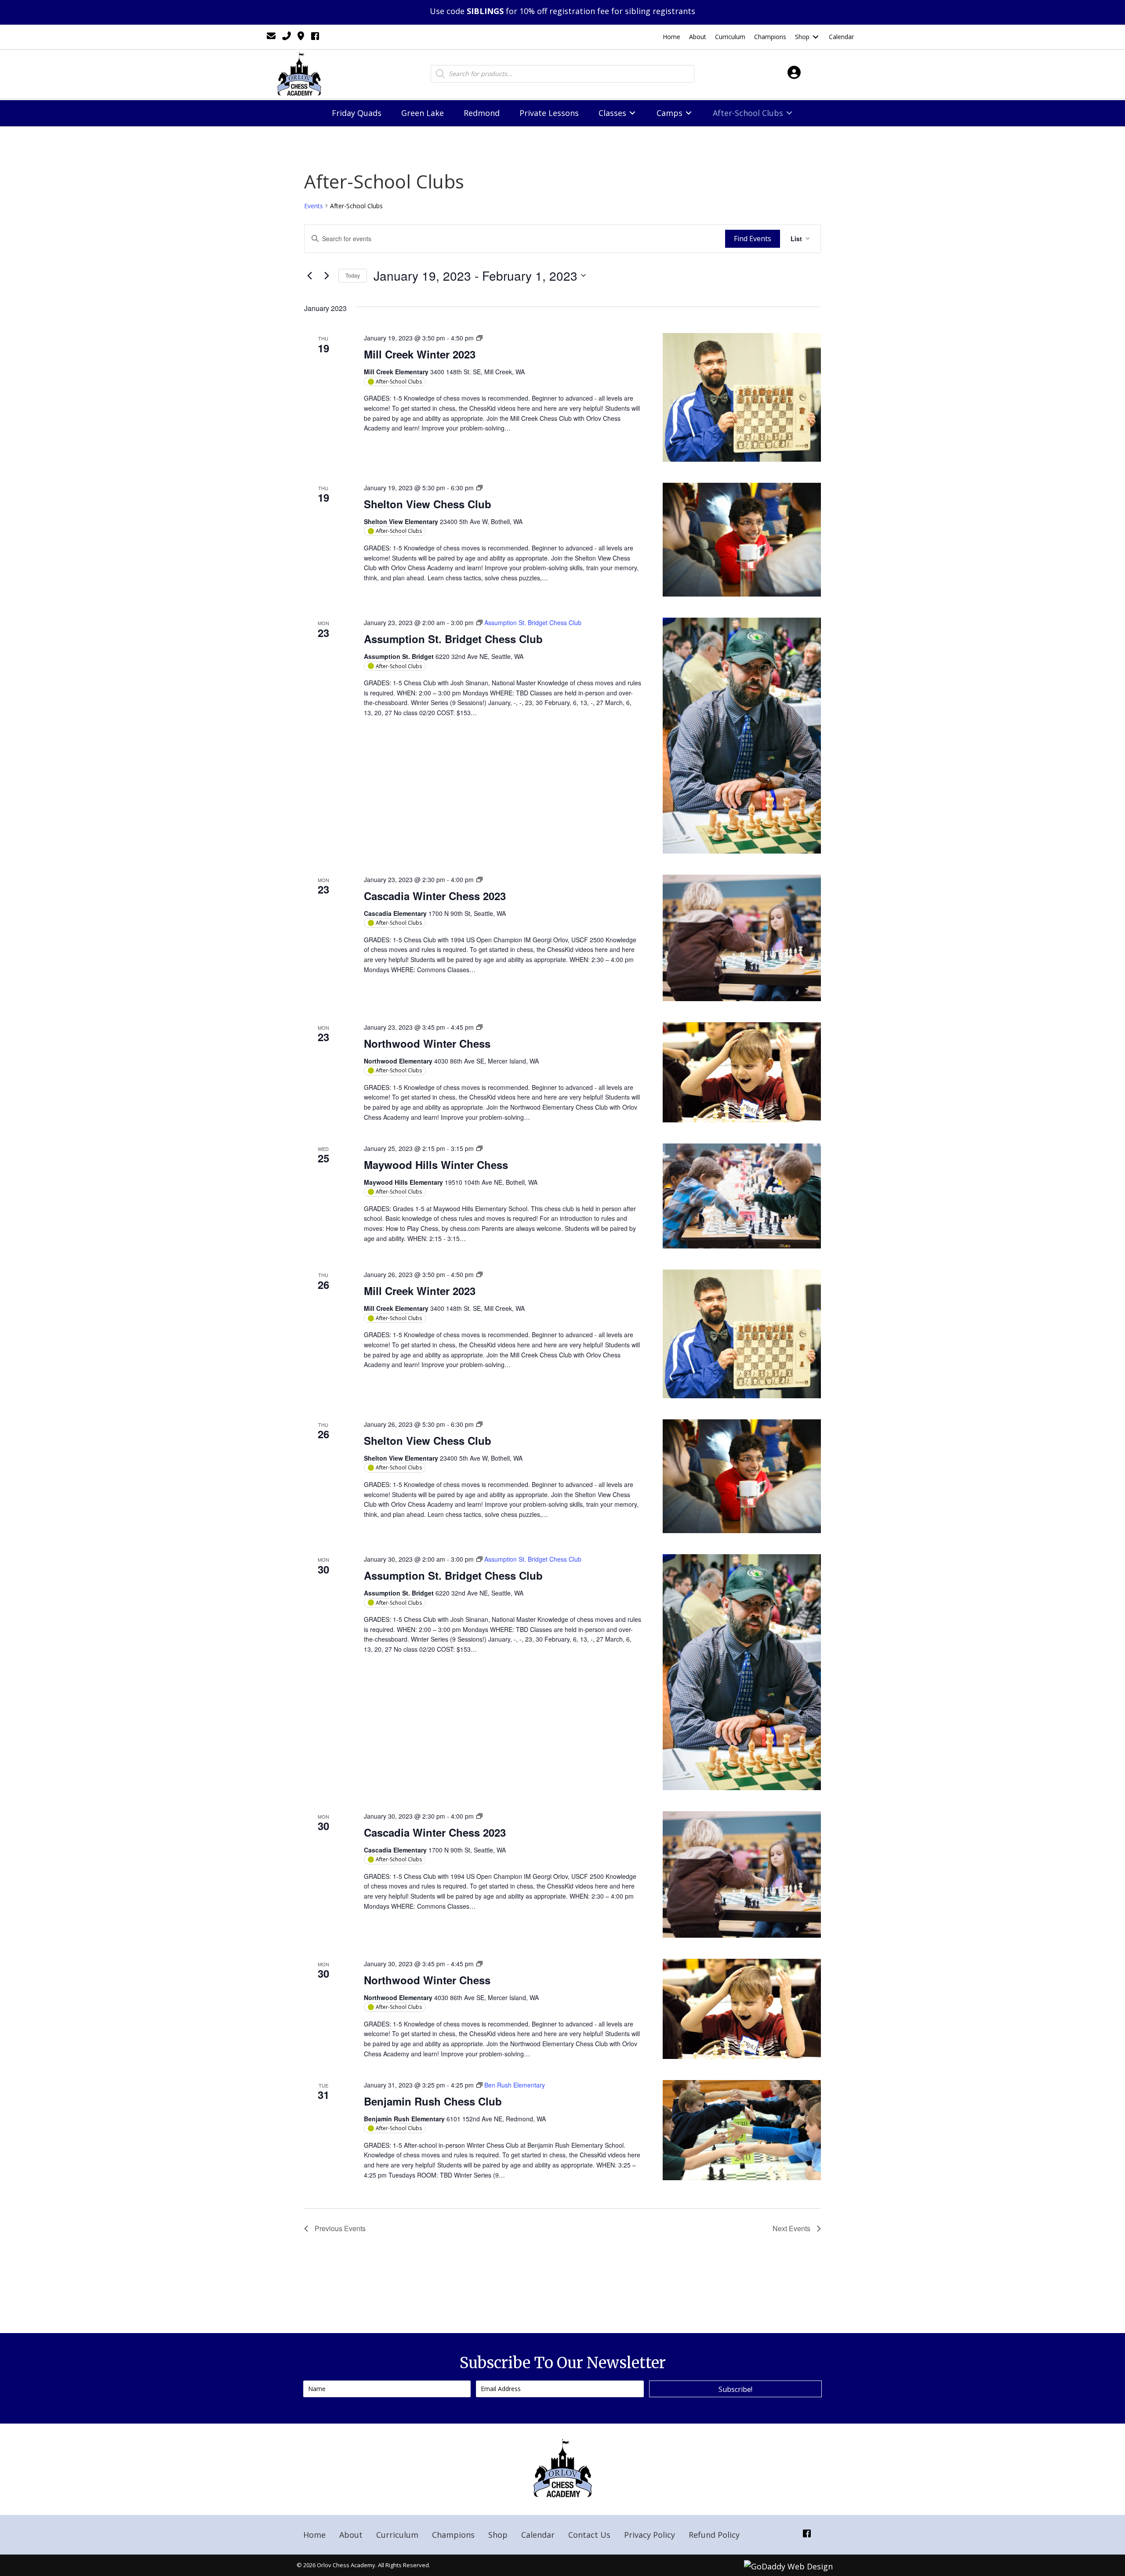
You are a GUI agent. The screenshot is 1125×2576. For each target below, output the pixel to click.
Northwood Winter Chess (427, 1043)
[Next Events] (327, 275)
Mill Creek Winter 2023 (420, 354)
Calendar (538, 2535)
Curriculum (397, 2535)
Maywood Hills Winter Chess (436, 1165)
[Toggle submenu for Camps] (689, 113)
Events (314, 206)
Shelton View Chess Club (428, 504)
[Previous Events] (309, 275)
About (351, 2535)
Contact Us (589, 2535)
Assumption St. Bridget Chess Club (453, 639)
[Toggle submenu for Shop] (816, 37)
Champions (453, 2535)
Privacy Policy (650, 2535)
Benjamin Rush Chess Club (433, 2101)
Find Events (753, 239)
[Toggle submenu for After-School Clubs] (789, 113)
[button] (735, 2389)
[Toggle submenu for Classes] (632, 113)
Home (314, 2535)
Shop (498, 2535)
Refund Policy (714, 2535)
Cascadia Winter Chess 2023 (435, 896)
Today (353, 275)
